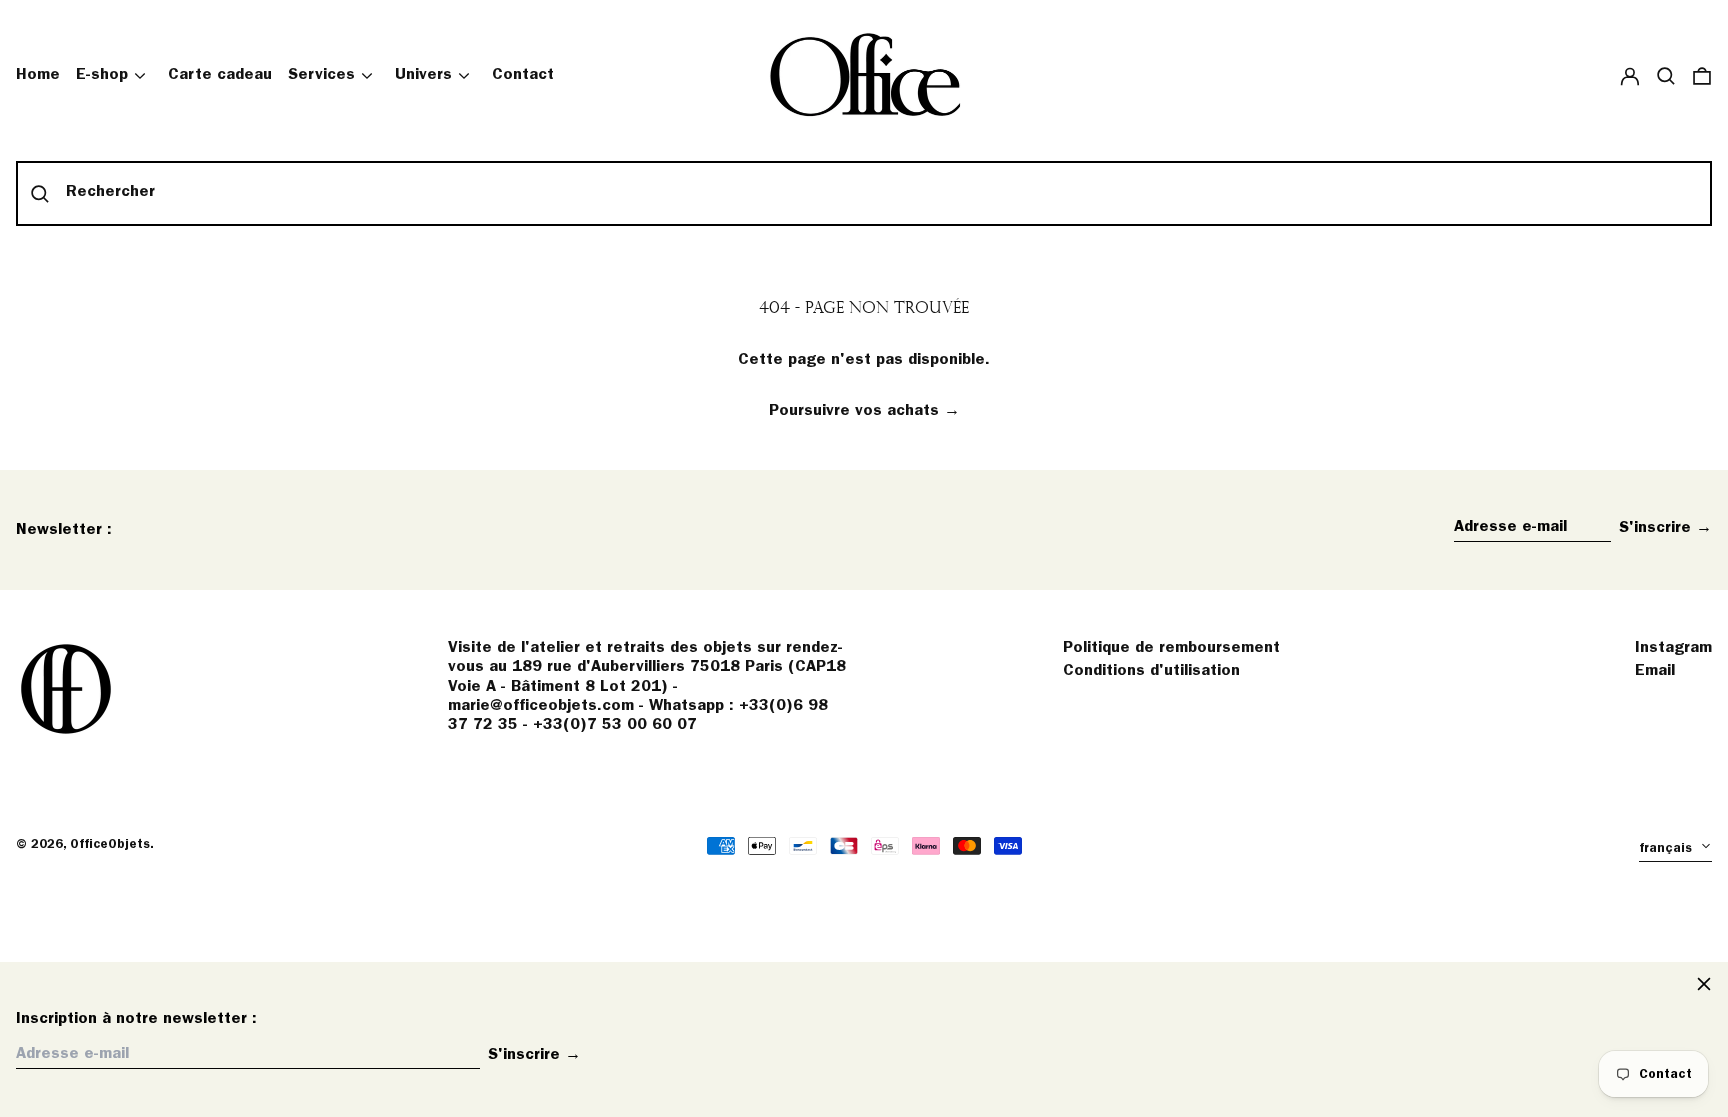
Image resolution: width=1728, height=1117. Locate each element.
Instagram (1673, 648)
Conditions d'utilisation (1151, 671)
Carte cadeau (220, 75)
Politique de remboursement (1171, 648)
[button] (1666, 75)
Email (1655, 671)
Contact (523, 75)
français (1667, 848)
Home (38, 75)
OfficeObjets (110, 844)
